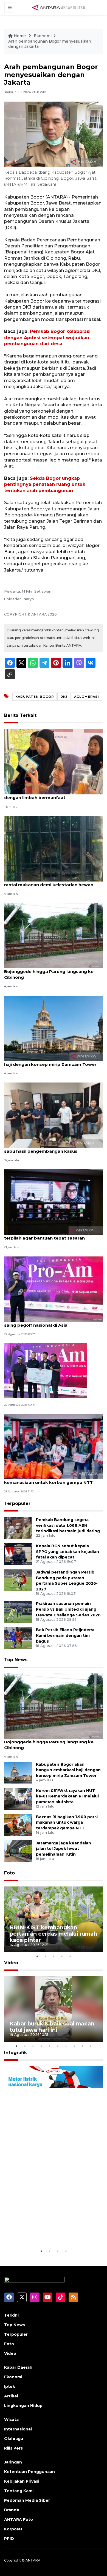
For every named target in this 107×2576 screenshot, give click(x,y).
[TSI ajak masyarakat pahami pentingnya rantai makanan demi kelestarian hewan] (54, 848)
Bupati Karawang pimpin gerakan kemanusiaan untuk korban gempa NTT (48, 1480)
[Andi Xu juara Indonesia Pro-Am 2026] (45, 1370)
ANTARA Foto (19, 2519)
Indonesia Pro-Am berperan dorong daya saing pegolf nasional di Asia (50, 1322)
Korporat (13, 2529)
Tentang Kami (19, 2491)
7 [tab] (66, 2046)
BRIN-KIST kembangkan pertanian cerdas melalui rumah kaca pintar (53, 1934)
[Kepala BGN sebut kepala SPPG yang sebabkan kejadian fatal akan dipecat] (18, 1554)
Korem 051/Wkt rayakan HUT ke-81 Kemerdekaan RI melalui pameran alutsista (67, 1796)
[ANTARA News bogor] (59, 7)
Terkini (11, 2315)
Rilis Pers (13, 2448)
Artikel (11, 2396)
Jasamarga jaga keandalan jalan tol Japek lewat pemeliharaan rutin (64, 1849)
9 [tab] (82, 2046)
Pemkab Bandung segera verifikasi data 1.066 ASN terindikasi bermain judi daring (68, 1525)
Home (20, 36)
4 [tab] (62, 1956)
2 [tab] (45, 1956)
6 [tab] (58, 2046)
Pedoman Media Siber (27, 2500)
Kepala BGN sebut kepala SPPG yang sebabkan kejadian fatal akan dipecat (67, 1552)
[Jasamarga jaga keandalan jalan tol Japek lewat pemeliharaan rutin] (18, 1851)
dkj (64, 697)
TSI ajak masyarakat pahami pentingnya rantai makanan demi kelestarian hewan (49, 882)
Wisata (11, 2420)
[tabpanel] (54, 1919)
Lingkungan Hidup (23, 2406)
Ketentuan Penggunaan (29, 2472)
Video (11, 1963)
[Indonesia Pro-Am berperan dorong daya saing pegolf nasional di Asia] (54, 1289)
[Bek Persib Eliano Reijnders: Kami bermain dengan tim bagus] (18, 1638)
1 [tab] (37, 1956)
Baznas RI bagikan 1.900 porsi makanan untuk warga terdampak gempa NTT (67, 1823)
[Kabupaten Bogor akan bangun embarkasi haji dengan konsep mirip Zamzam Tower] (54, 1028)
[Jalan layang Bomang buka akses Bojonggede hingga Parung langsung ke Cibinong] (54, 935)
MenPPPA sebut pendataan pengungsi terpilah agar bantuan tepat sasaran (47, 1235)
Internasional (18, 2429)
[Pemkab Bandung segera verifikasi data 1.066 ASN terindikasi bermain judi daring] (18, 1527)
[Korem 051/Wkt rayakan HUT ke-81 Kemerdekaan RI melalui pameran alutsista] (18, 1798)
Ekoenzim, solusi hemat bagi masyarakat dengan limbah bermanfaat (50, 795)
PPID (9, 2539)
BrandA (12, 2510)
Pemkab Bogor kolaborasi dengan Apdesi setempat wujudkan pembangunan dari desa (47, 338)
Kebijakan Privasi (22, 2481)
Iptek (10, 2386)
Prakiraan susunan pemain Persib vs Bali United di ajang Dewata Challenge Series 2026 (68, 1609)
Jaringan (13, 2462)
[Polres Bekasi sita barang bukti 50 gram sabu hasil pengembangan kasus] (54, 1115)
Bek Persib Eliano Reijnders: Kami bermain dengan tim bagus (65, 1635)
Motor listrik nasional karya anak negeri (47, 2231)
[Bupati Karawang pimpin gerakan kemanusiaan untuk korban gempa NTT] (54, 1446)
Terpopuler (17, 1503)
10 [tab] (91, 2046)
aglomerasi (87, 697)
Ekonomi (43, 36)
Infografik (16, 2053)
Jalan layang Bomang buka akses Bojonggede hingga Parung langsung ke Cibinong (49, 971)
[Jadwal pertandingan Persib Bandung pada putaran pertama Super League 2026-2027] (18, 1580)
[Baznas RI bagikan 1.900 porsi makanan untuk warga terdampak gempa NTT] (18, 1825)
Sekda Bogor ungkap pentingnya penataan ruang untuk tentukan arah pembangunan (45, 484)
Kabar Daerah (18, 2367)
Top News (16, 1660)
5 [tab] (70, 1956)
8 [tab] (74, 2046)
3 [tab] (54, 1956)
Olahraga (14, 2439)
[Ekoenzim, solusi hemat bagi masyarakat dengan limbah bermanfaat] (54, 761)
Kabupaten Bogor (35, 697)
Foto (9, 1873)
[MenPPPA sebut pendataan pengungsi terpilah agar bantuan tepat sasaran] (54, 1202)
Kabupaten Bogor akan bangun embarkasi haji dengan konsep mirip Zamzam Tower (52, 1061)
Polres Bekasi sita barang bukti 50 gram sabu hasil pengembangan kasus (48, 1148)
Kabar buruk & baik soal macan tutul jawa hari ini (52, 2027)
